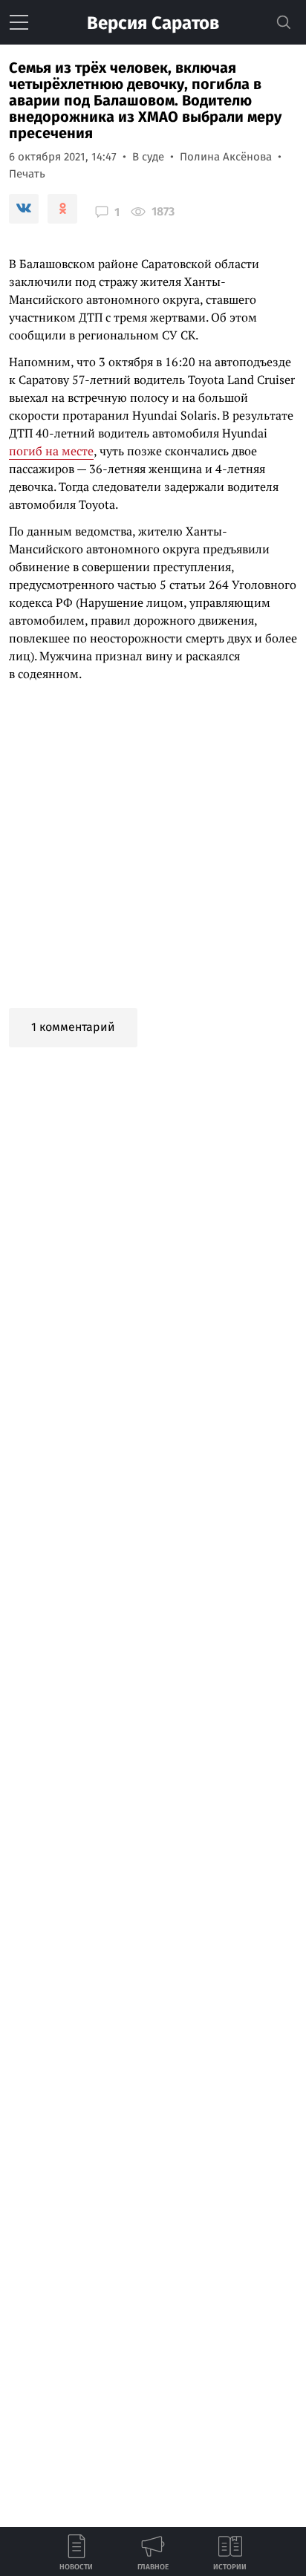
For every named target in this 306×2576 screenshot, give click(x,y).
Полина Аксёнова (226, 157)
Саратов (153, 23)
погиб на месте (51, 451)
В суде (148, 157)
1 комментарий (73, 1027)
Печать (27, 174)
